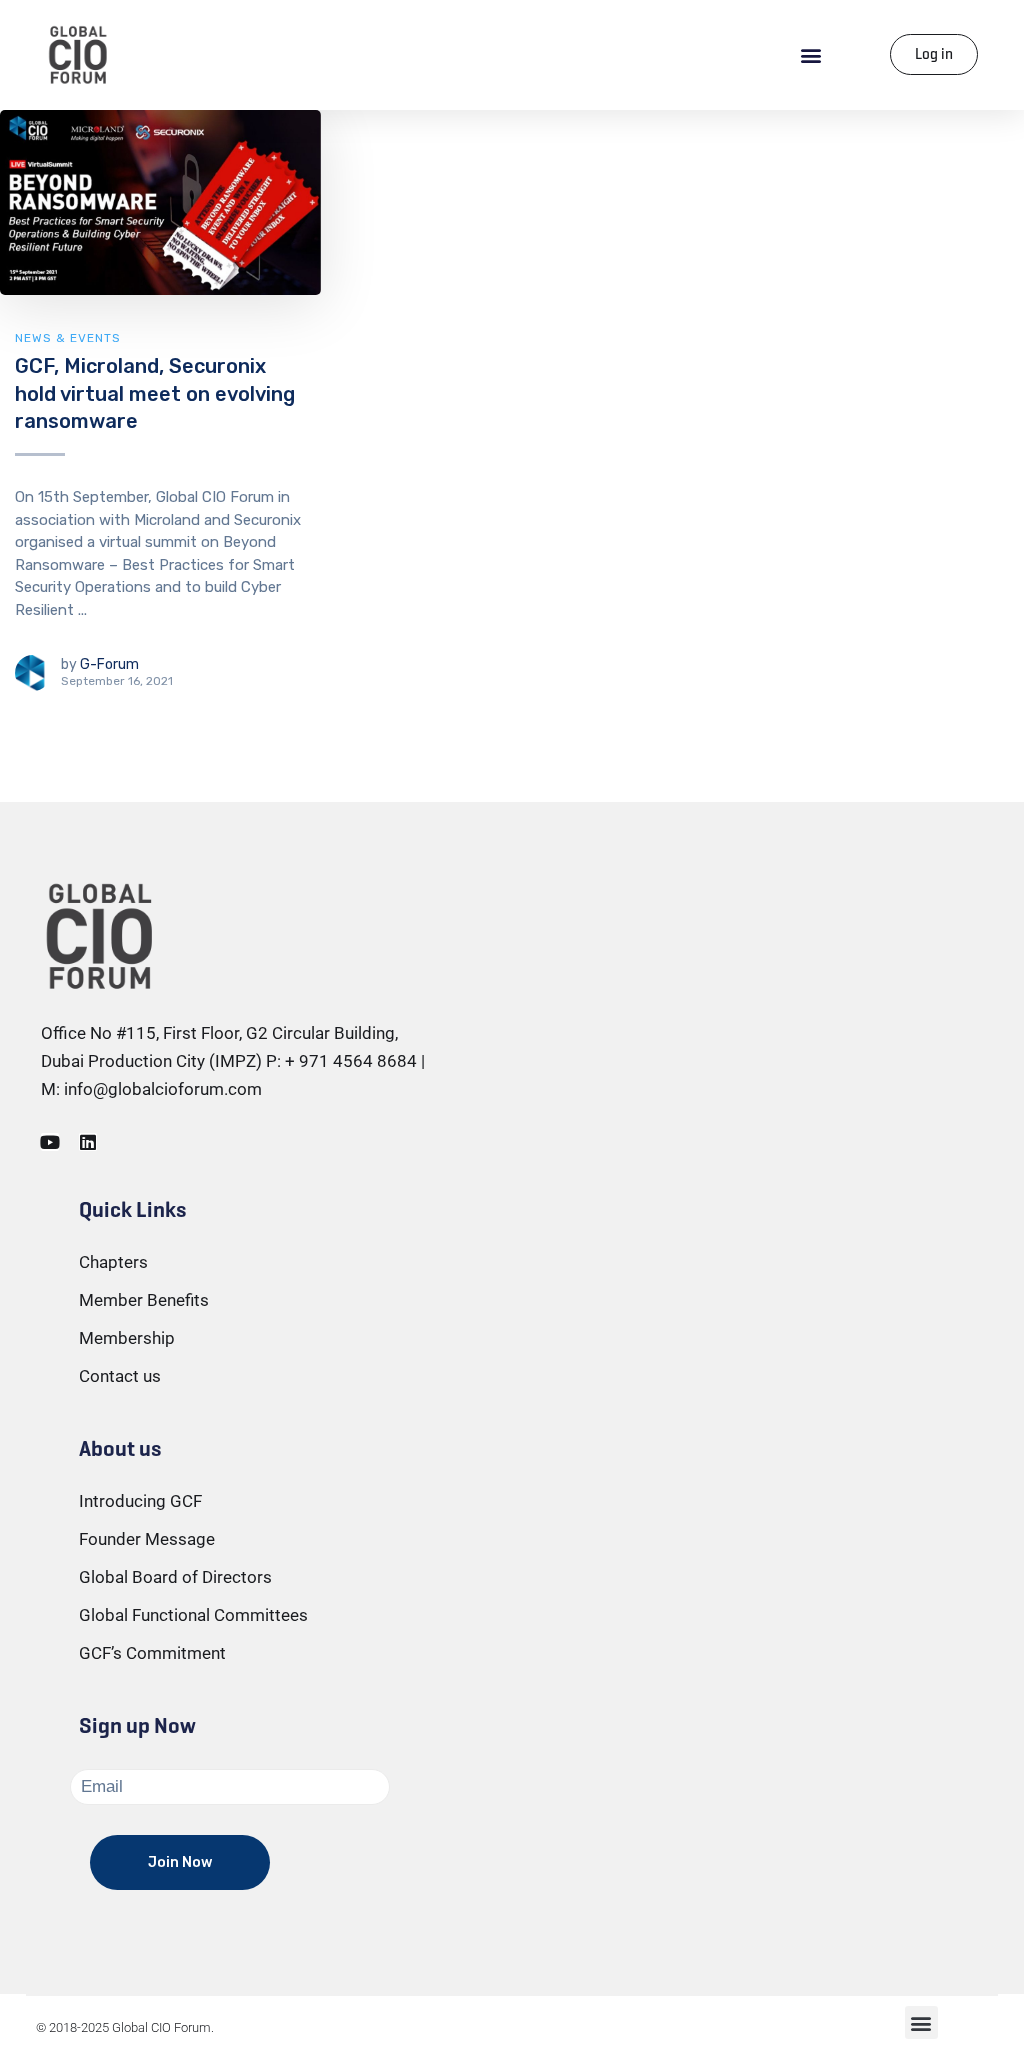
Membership (127, 1338)
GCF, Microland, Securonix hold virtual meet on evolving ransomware (155, 393)
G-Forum (109, 664)
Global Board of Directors (175, 1577)
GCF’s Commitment (152, 1653)
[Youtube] (50, 1142)
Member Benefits (144, 1300)
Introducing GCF (140, 1501)
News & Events (68, 338)
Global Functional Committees (193, 1615)
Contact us (120, 1376)
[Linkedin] (88, 1142)
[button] (811, 54)
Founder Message (147, 1539)
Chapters (113, 1262)
